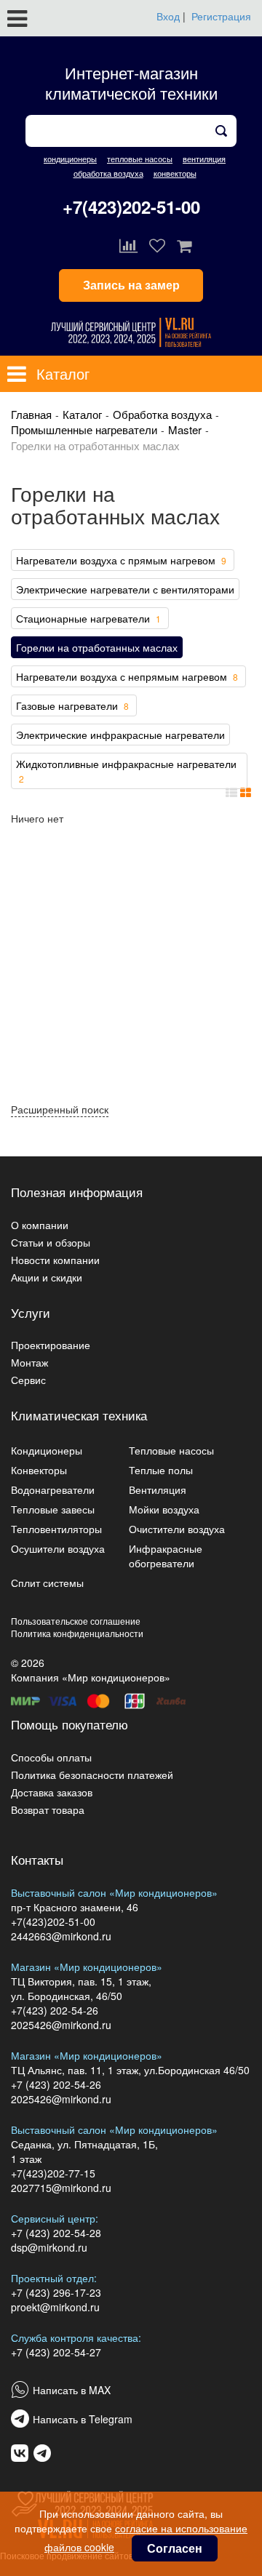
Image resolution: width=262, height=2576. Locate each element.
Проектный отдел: (54, 2278)
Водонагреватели (53, 1489)
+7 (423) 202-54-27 (56, 2352)
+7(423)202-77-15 (53, 2173)
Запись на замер (131, 285)
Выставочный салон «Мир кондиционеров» (114, 1892)
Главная (31, 414)
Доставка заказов (52, 1792)
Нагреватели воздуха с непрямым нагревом (127, 676)
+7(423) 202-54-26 (55, 2010)
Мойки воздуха (164, 1509)
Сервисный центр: (55, 2218)
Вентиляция (158, 1489)
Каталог (82, 414)
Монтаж (29, 1362)
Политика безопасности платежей (92, 1775)
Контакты (37, 1859)
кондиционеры (70, 159)
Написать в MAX (72, 2390)
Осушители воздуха (58, 1548)
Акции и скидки (47, 1277)
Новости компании (55, 1260)
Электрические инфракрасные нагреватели (120, 735)
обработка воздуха (108, 173)
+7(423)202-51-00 (131, 207)
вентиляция (204, 159)
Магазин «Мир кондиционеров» (87, 1967)
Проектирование (51, 1345)
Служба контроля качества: (76, 2337)
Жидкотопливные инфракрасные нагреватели (126, 771)
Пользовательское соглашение (76, 1621)
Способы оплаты (51, 1757)
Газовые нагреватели (72, 705)
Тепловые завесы (53, 1509)
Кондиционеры (47, 1450)
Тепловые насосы (171, 1450)
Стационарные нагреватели (88, 618)
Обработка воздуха (162, 414)
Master (185, 429)
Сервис (28, 1380)
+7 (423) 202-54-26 (56, 2084)
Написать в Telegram (83, 2419)
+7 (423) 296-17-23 (56, 2292)
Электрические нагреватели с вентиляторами (125, 589)
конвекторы (175, 173)
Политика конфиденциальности (77, 1633)
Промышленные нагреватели (84, 429)
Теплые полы (161, 1470)
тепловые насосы (140, 159)
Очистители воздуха (177, 1529)
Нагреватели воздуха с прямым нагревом (121, 560)
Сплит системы (47, 1583)
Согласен (175, 2548)
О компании (40, 1225)
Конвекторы (39, 1470)
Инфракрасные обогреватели (166, 1556)
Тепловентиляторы (56, 1529)
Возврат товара (48, 1809)
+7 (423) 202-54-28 (56, 2233)
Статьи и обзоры (51, 1242)
